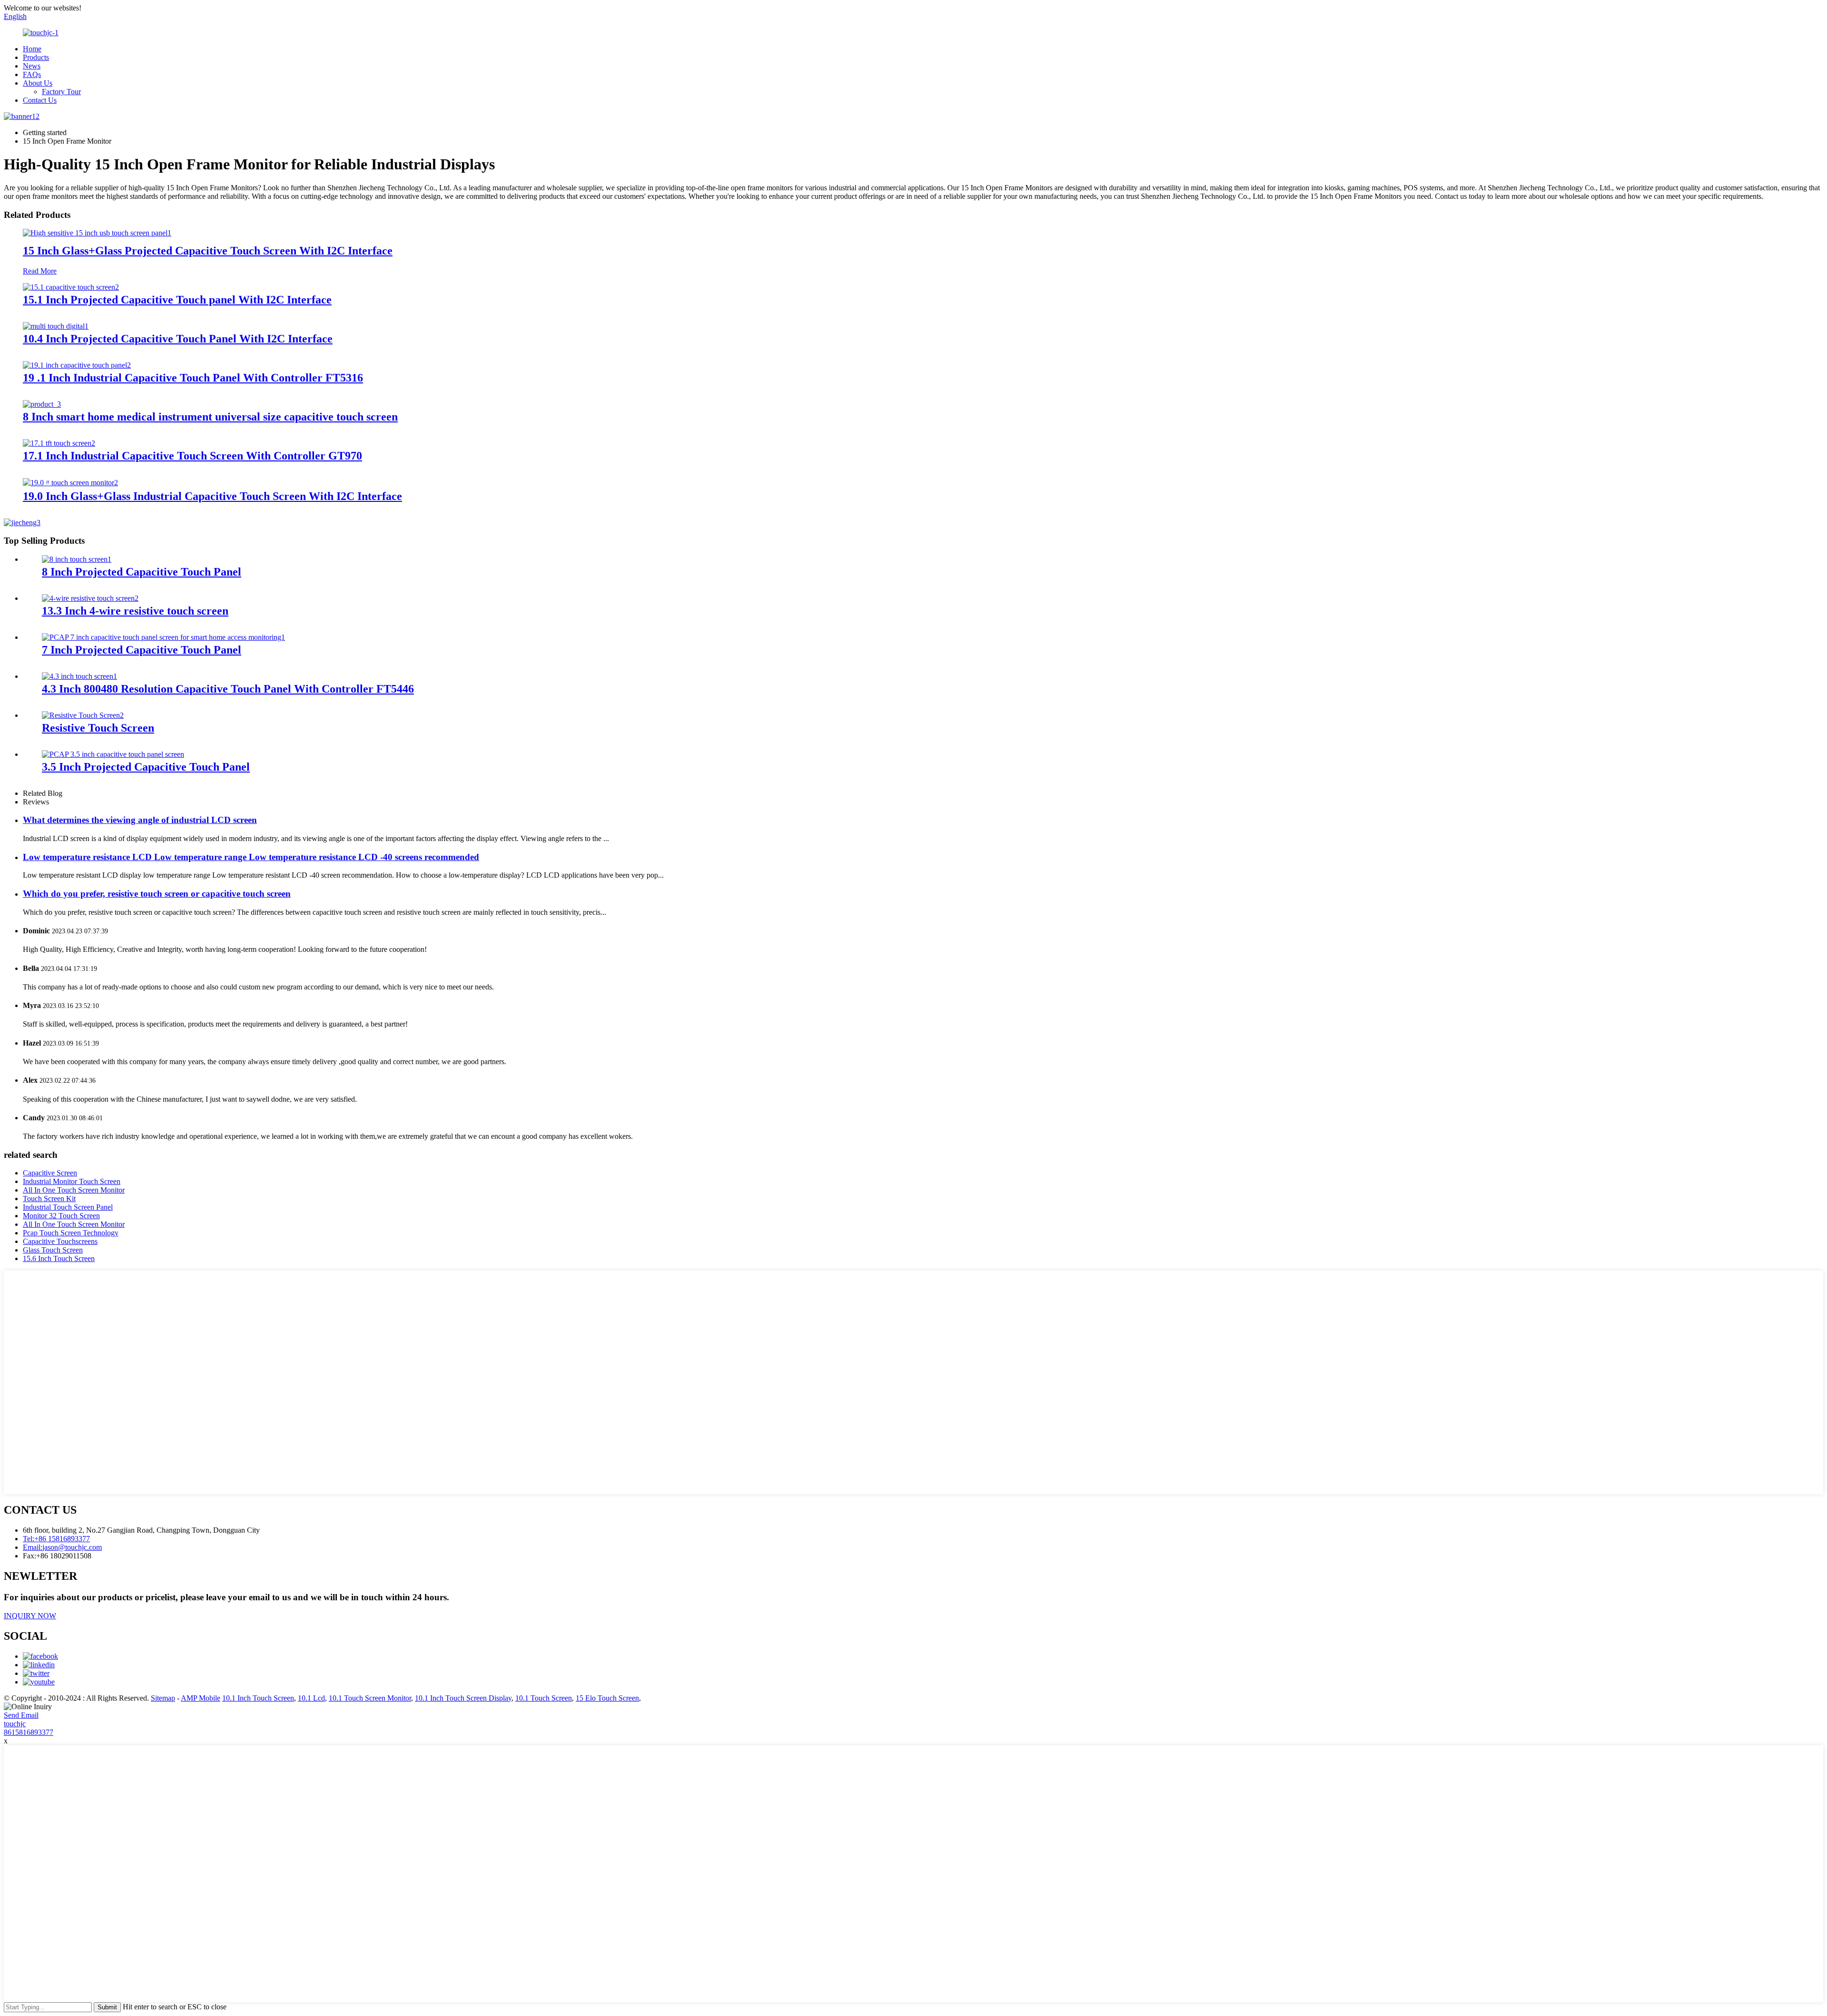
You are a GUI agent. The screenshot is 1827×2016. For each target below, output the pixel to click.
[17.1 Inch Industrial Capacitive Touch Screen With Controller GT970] (59, 443)
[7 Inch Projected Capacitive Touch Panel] (163, 637)
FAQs (32, 74)
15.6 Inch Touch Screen (59, 1258)
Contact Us (40, 100)
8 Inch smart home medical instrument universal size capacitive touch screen (210, 417)
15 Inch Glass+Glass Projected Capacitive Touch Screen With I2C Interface (208, 251)
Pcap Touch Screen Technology (71, 1233)
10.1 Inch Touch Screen (258, 1698)
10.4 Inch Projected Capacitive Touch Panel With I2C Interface (178, 339)
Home (32, 49)
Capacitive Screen (50, 1173)
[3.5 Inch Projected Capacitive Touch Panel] (113, 754)
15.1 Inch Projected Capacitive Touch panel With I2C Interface (177, 300)
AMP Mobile (201, 1698)
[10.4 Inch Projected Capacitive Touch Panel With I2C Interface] (56, 326)
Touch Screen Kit (49, 1199)
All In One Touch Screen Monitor (74, 1190)
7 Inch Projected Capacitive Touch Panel (142, 650)
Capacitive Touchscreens (60, 1241)
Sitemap (163, 1698)
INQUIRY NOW (30, 1616)
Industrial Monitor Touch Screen (72, 1181)
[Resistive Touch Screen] (83, 715)
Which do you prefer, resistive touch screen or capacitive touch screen (157, 894)
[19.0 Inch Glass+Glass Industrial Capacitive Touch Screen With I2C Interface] (70, 483)
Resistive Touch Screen (98, 728)
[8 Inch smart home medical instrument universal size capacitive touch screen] (42, 404)
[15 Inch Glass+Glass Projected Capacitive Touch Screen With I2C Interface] (97, 233)
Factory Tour (61, 92)
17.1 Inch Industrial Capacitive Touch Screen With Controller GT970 (192, 456)
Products (36, 57)
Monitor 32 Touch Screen (61, 1216)
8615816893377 (29, 1732)
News (32, 66)
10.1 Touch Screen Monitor (370, 1698)
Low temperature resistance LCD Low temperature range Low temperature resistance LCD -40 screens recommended (251, 857)
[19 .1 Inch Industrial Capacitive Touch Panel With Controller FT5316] (77, 365)
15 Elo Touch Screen (607, 1698)
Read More (40, 271)
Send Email (21, 1715)
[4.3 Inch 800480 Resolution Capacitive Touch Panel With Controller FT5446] (79, 676)
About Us (38, 83)
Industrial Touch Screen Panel (68, 1207)
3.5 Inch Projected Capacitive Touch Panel (146, 767)
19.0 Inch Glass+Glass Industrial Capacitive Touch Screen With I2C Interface (212, 496)
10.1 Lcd (311, 1698)
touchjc (15, 1724)
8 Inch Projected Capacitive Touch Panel (142, 572)
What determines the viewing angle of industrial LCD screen (140, 820)
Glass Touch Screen (53, 1250)
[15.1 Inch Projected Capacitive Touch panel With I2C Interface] (71, 287)
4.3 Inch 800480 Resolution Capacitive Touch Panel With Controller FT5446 (228, 689)
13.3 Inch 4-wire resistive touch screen (135, 611)
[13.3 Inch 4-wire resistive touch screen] (90, 598)
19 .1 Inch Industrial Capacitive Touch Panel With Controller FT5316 (193, 378)
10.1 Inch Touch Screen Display (463, 1698)
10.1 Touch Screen (544, 1698)
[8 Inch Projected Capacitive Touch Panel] (77, 559)
